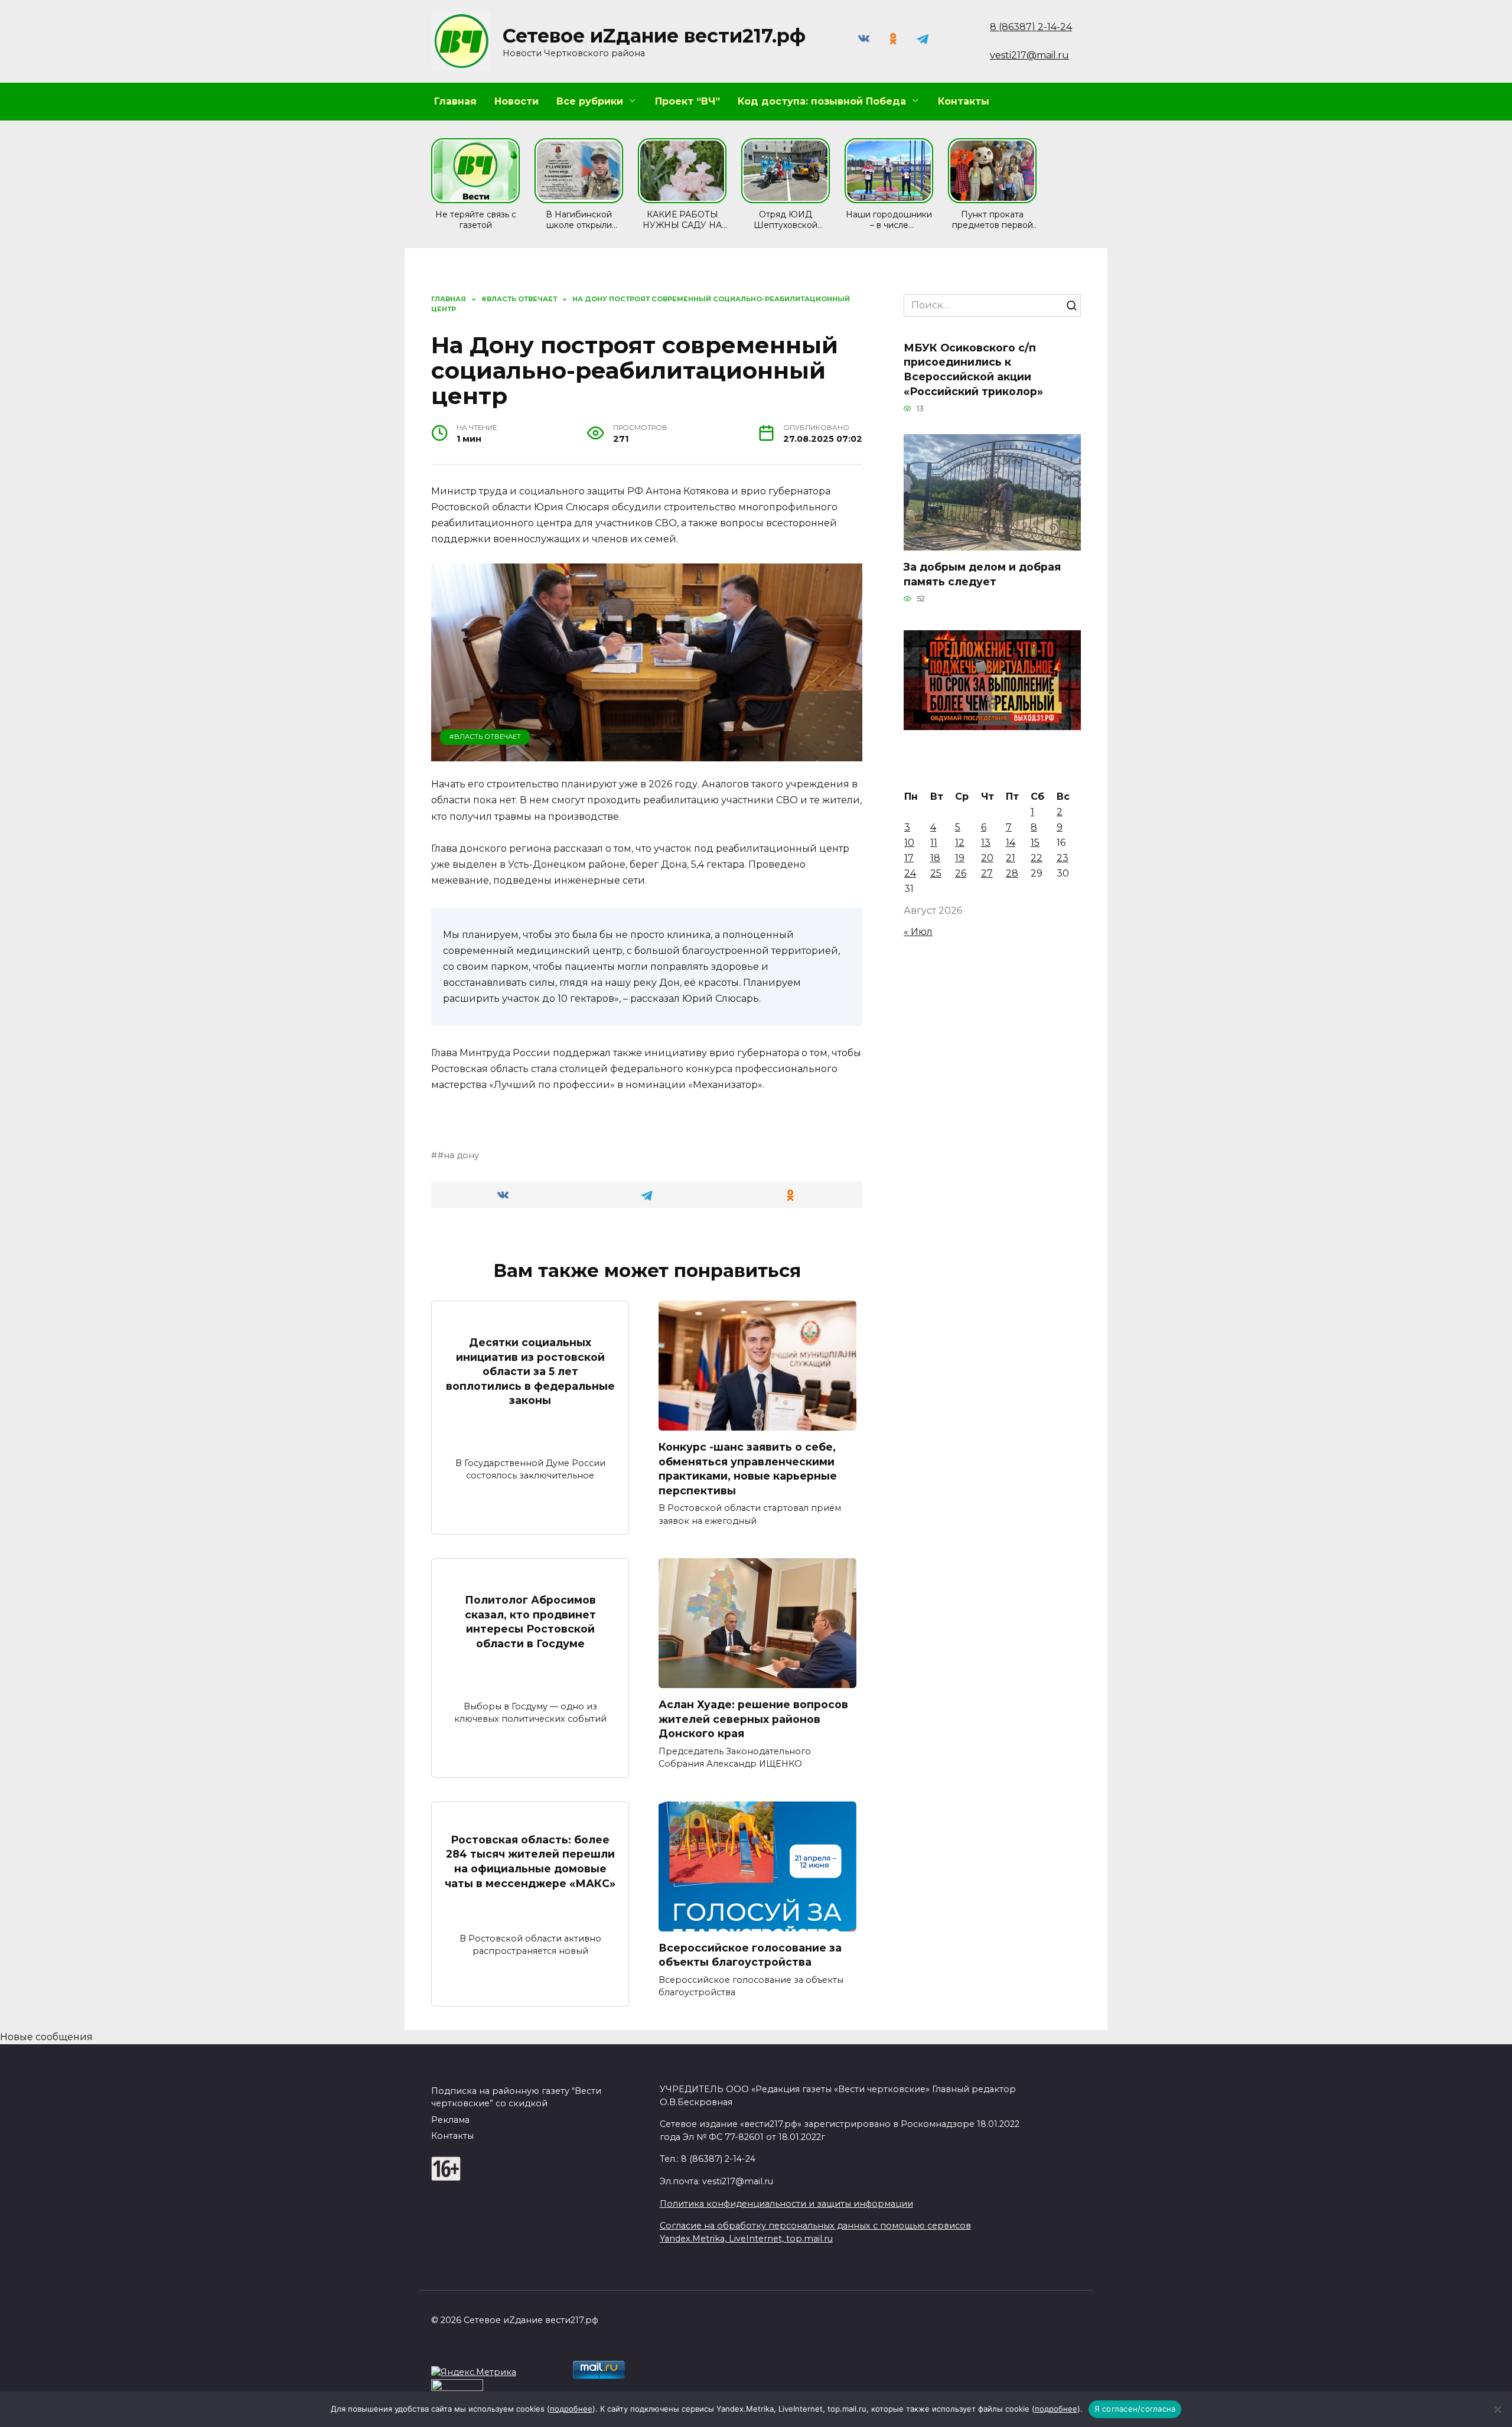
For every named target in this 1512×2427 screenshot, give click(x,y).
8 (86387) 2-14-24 (1031, 27)
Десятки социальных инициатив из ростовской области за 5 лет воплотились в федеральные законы (530, 1372)
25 (936, 873)
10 (909, 843)
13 (986, 843)
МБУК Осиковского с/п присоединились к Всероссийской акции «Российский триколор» (973, 369)
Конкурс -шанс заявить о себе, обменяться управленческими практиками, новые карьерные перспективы (748, 1469)
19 (960, 858)
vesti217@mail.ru (1029, 55)
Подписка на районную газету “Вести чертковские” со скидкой (516, 2097)
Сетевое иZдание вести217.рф (654, 36)
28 (1012, 873)
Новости (517, 101)
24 (910, 873)
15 (1035, 843)
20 (987, 858)
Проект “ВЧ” (687, 101)
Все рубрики (590, 101)
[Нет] (1497, 2409)
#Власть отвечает (485, 737)
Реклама (450, 2120)
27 (987, 873)
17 (909, 858)
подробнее (571, 2409)
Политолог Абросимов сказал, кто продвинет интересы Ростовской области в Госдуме (530, 1622)
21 (1011, 858)
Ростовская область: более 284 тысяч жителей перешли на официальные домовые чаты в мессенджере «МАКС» (530, 1861)
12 (960, 843)
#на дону (458, 1155)
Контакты (964, 101)
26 (961, 873)
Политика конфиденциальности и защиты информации (786, 2204)
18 (935, 858)
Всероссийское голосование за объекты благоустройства (750, 1955)
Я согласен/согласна (1135, 2409)
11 (934, 843)
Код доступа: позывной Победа (822, 101)
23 (1063, 858)
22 (1037, 858)
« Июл (918, 932)
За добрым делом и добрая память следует (982, 574)
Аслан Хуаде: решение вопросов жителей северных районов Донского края (753, 1719)
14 (1011, 843)
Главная (455, 101)
